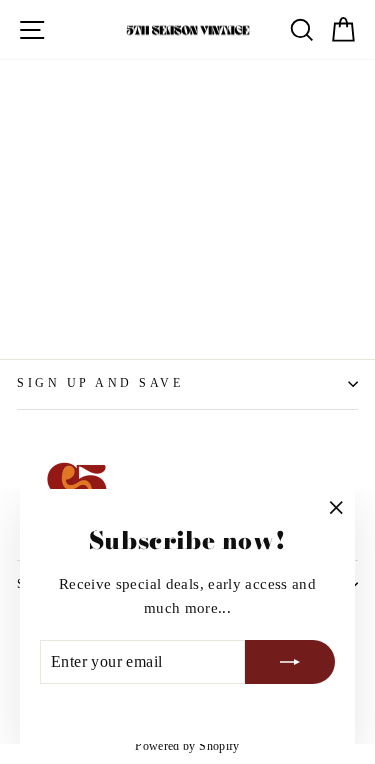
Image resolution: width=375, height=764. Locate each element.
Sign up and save (100, 383)
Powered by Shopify (187, 746)
